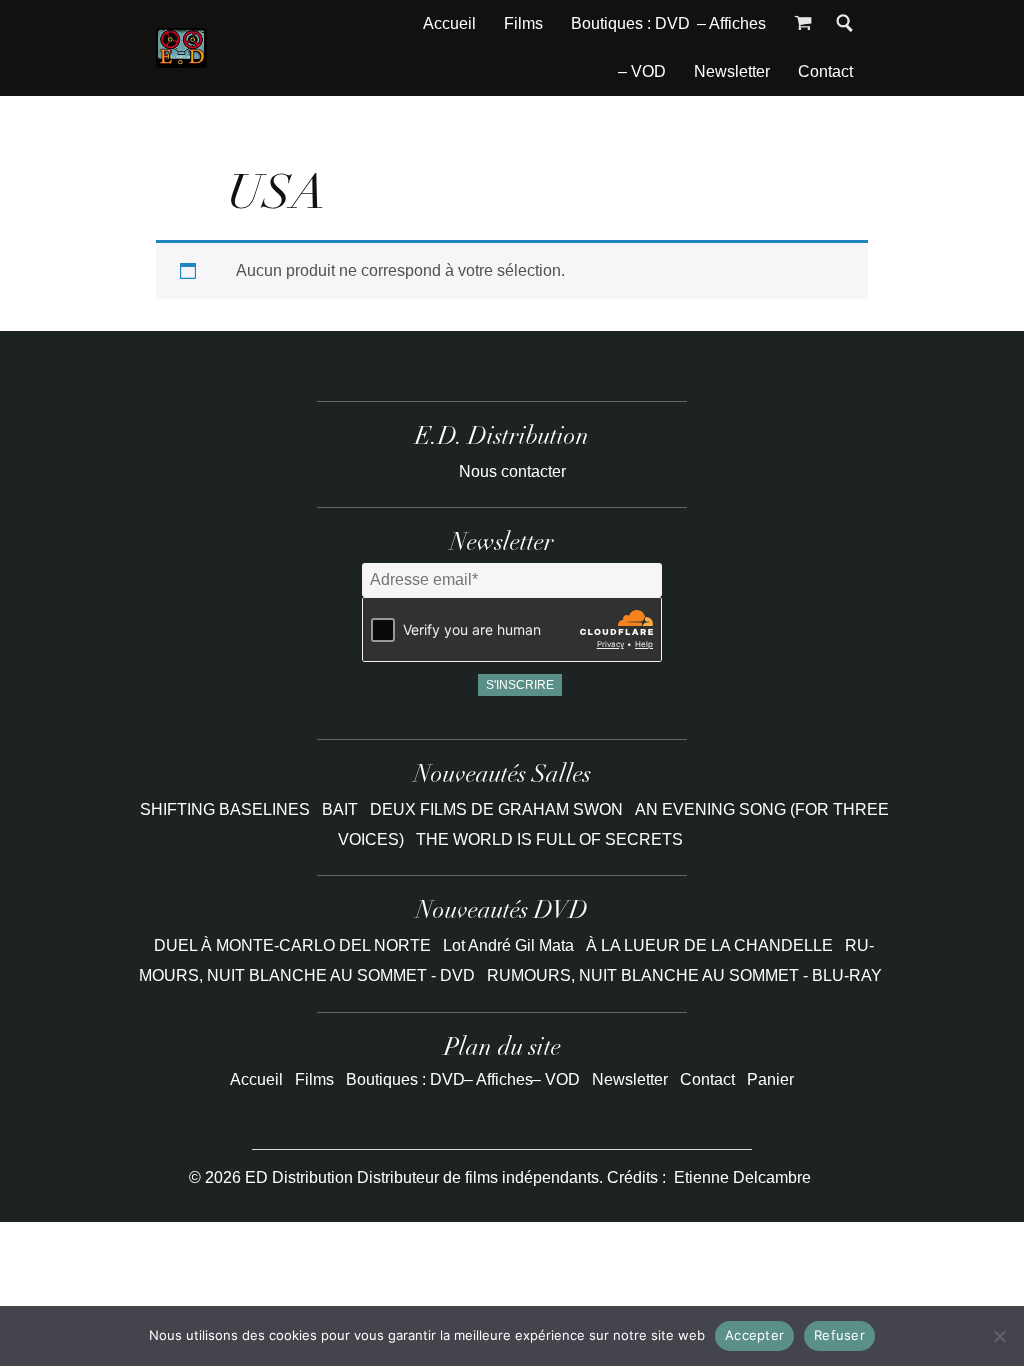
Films (523, 23)
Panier (770, 1079)
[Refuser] (999, 1336)
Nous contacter (512, 471)
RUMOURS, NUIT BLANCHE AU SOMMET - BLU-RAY (684, 975)
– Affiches (731, 23)
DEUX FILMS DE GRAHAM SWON (498, 809)
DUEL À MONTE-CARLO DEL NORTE (292, 945)
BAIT (342, 809)
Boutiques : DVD (630, 23)
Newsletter (732, 71)
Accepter (754, 1335)
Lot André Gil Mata (508, 945)
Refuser (839, 1335)
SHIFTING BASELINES (227, 809)
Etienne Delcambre (742, 1177)
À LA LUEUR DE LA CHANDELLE (709, 945)
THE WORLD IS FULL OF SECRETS (549, 839)
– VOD (642, 71)
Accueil (449, 23)
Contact (825, 71)
